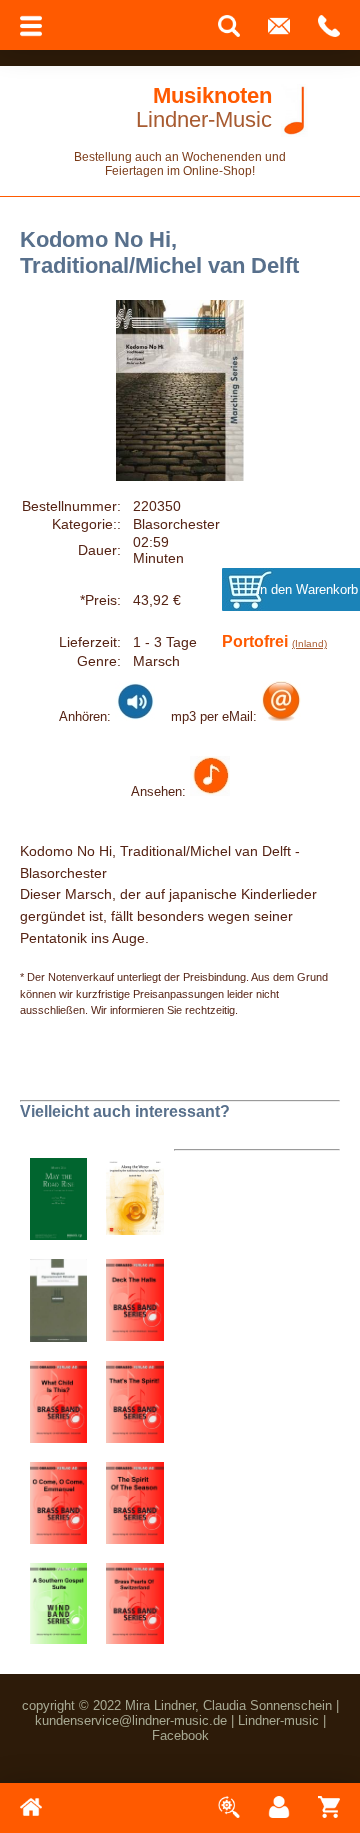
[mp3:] (281, 716)
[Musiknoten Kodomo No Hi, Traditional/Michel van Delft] (210, 791)
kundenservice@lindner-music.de (131, 1720)
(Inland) (309, 643)
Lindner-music (278, 1720)
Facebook (180, 1735)
